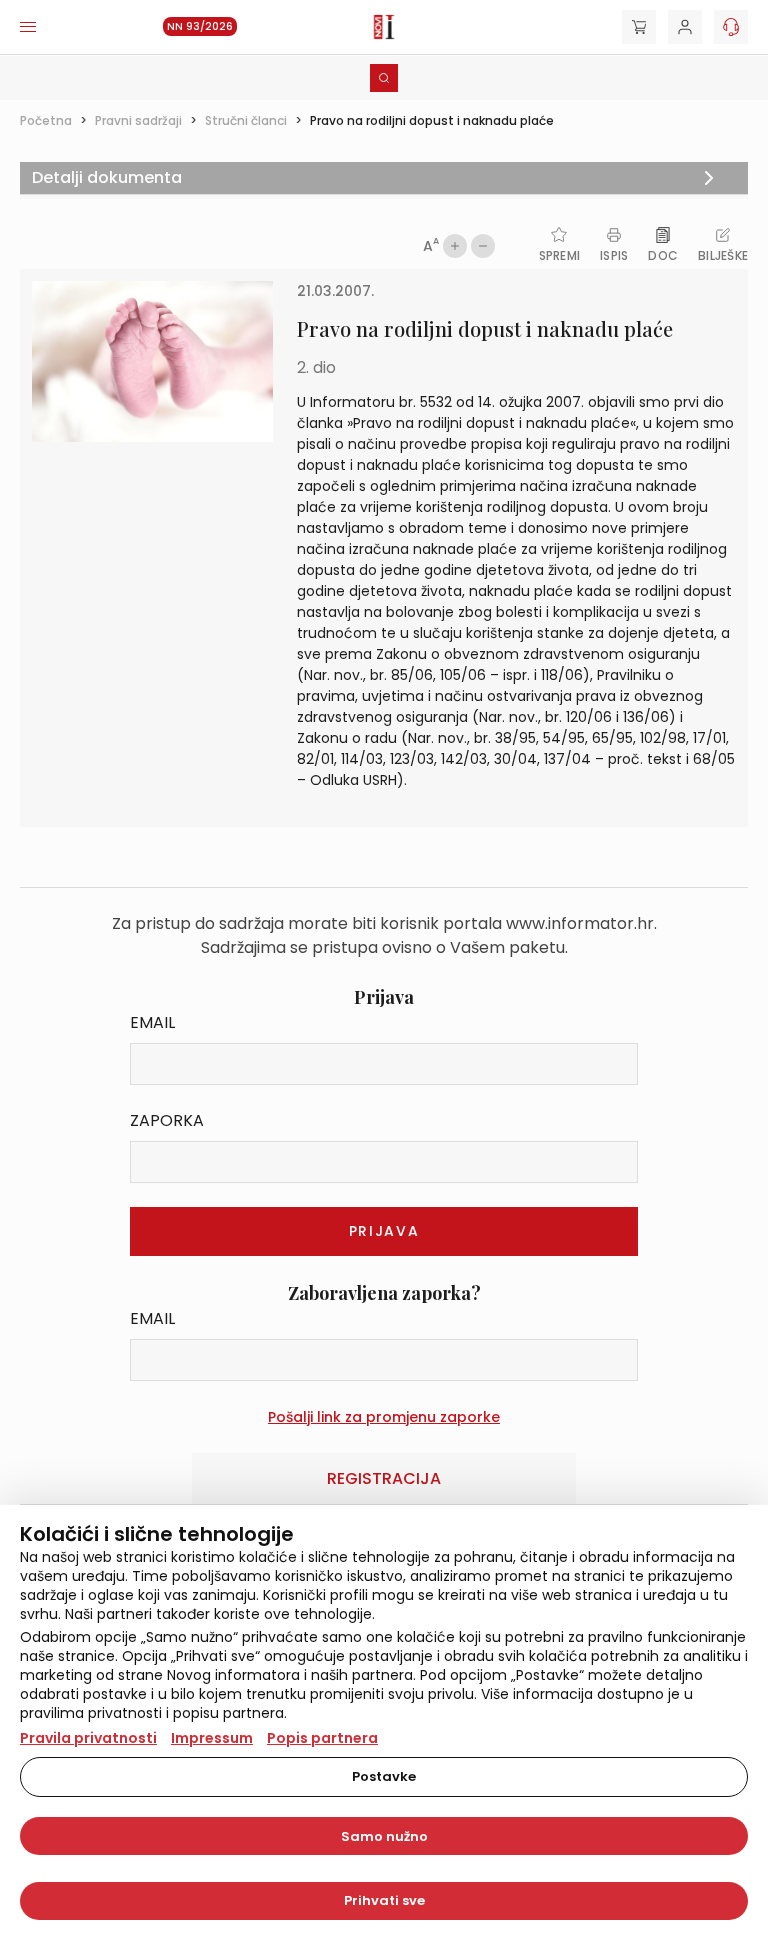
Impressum (212, 1738)
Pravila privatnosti (88, 1738)
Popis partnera (322, 1738)
